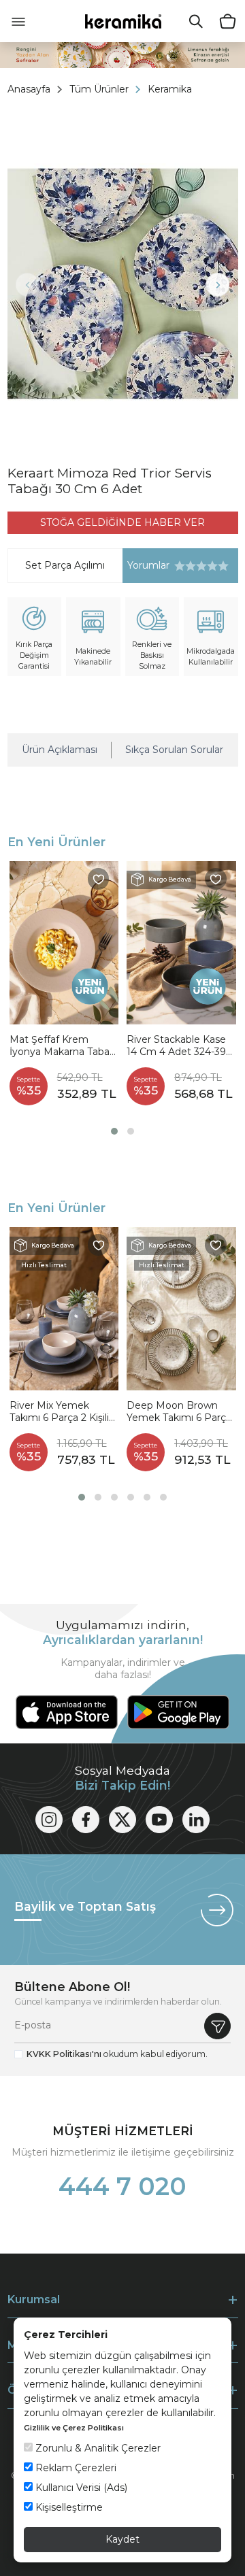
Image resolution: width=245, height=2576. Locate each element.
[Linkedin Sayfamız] (196, 1820)
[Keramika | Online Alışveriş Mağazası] (123, 21)
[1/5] (180, 566)
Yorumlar (146, 566)
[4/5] (196, 566)
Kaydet (122, 2539)
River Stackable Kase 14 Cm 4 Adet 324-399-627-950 (181, 1046)
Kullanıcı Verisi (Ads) (80, 2488)
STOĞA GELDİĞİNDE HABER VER (122, 522)
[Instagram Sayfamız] (49, 1820)
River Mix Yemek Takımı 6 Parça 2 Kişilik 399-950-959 (62, 1412)
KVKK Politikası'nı (64, 2054)
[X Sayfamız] (122, 1820)
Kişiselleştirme (68, 2507)
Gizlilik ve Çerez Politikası (74, 2428)
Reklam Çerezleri (75, 2468)
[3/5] (191, 566)
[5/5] (201, 566)
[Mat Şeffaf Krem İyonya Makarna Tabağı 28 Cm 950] (64, 943)
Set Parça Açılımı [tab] (65, 565)
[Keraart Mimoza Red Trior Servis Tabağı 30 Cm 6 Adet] (123, 284)
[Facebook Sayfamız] (86, 1820)
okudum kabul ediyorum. (117, 2054)
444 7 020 (122, 2186)
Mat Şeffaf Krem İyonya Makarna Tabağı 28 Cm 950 (64, 1046)
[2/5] (185, 566)
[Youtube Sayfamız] (159, 1820)
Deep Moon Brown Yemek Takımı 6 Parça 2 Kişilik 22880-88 (179, 1412)
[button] (114, 1131)
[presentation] (28, 285)
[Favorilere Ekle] (99, 879)
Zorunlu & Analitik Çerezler (97, 2448)
